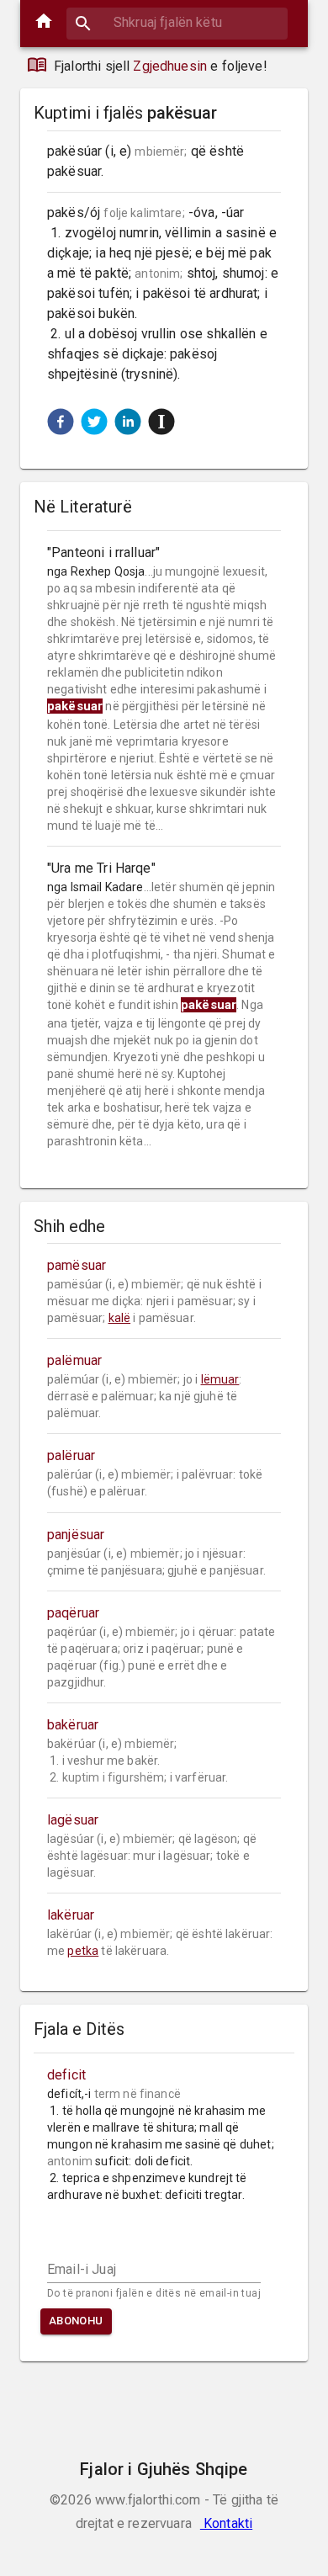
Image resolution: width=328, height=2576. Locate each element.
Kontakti (226, 2523)
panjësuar (76, 1535)
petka (83, 1951)
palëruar (71, 1455)
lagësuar (73, 1820)
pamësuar (77, 1265)
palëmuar (74, 1360)
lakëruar (71, 1915)
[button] (61, 422)
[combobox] (177, 22)
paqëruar (73, 1613)
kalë (120, 1318)
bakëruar (73, 1725)
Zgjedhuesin (170, 66)
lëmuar (220, 1379)
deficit (66, 2075)
